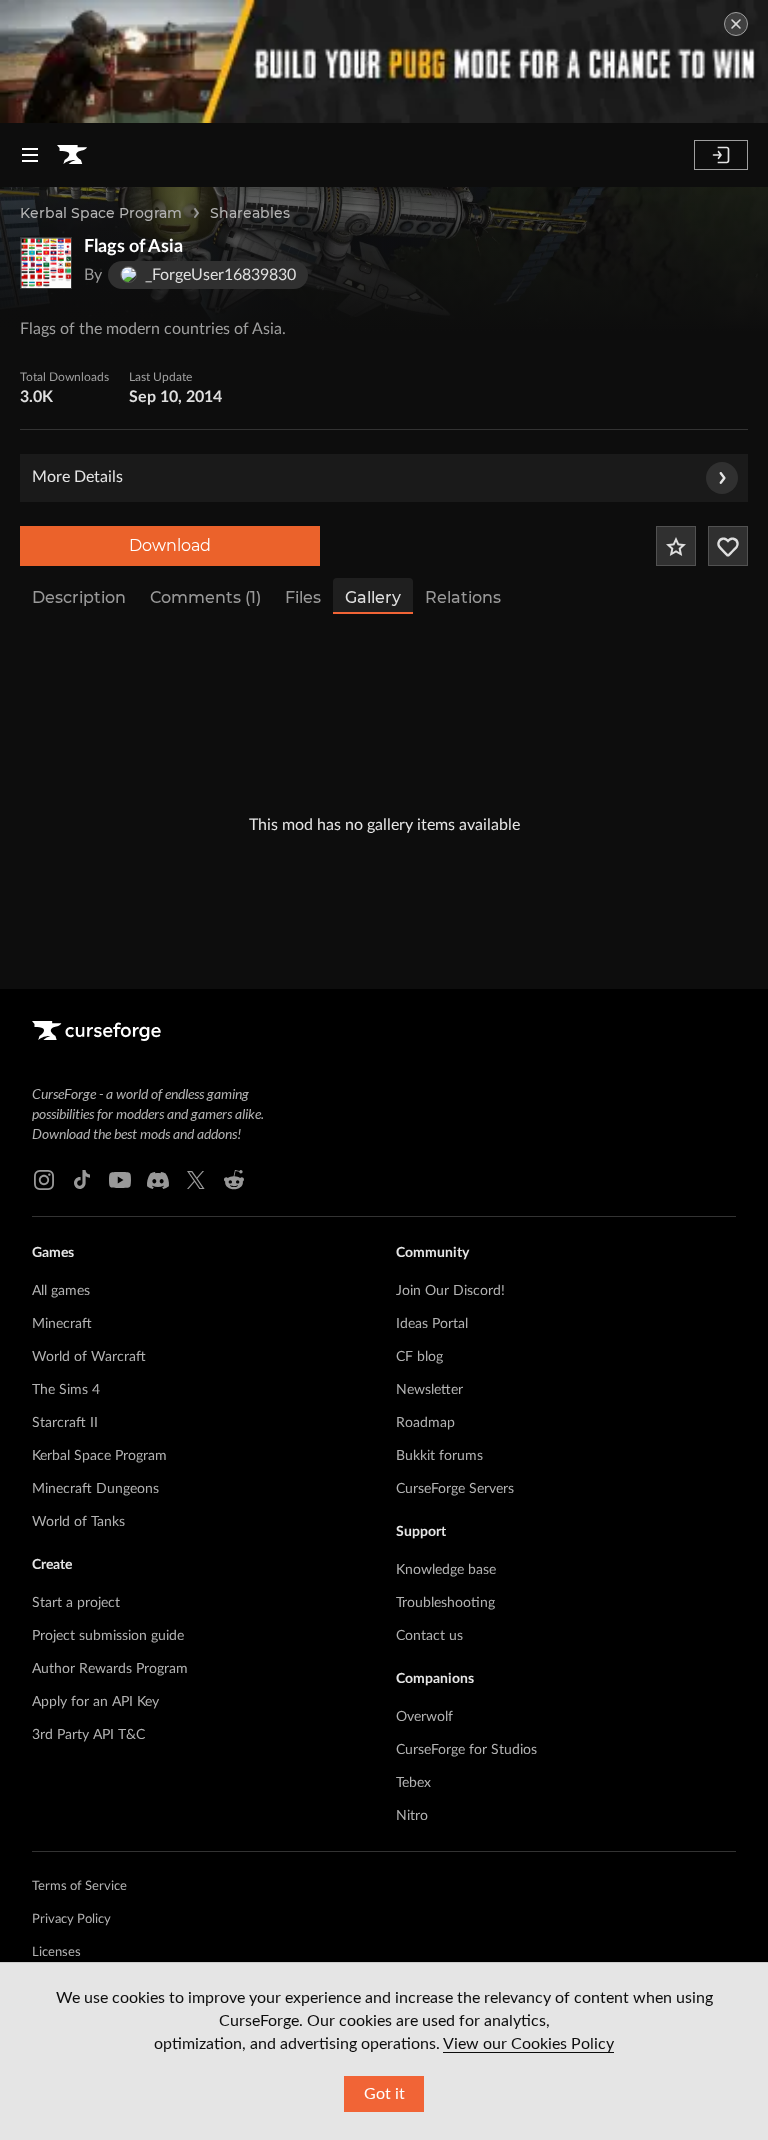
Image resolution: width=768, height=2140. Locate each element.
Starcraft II (65, 1423)
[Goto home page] (72, 155)
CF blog (419, 1357)
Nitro (412, 1816)
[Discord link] (158, 1180)
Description (79, 597)
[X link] (196, 1180)
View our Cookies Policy (528, 2044)
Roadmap (425, 1423)
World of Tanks (78, 1522)
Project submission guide (108, 1636)
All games (61, 1291)
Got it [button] (384, 2094)
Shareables (250, 213)
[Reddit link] (234, 1180)
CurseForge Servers (455, 1489)
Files (303, 597)
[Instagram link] (44, 1180)
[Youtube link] (120, 1180)
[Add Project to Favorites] (676, 546)
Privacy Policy (71, 1919)
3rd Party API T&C (88, 1735)
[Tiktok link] (82, 1180)
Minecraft (62, 1324)
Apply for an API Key (95, 1702)
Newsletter (429, 1390)
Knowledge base (446, 1570)
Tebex (413, 1783)
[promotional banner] (384, 61)
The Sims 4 (66, 1390)
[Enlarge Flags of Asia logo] (46, 263)
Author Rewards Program (110, 1669)
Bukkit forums (439, 1456)
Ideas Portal (432, 1324)
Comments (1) (205, 597)
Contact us (429, 1636)
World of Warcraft (89, 1357)
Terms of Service (79, 1886)
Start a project (76, 1603)
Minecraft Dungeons (95, 1489)
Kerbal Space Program (101, 213)
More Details (77, 477)
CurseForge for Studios (466, 1750)
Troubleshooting (445, 1603)
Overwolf (424, 1717)
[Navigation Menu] (30, 155)
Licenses (56, 1952)
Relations (463, 597)
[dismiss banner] (736, 24)
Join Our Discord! (450, 1291)
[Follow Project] (728, 546)
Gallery (373, 597)
